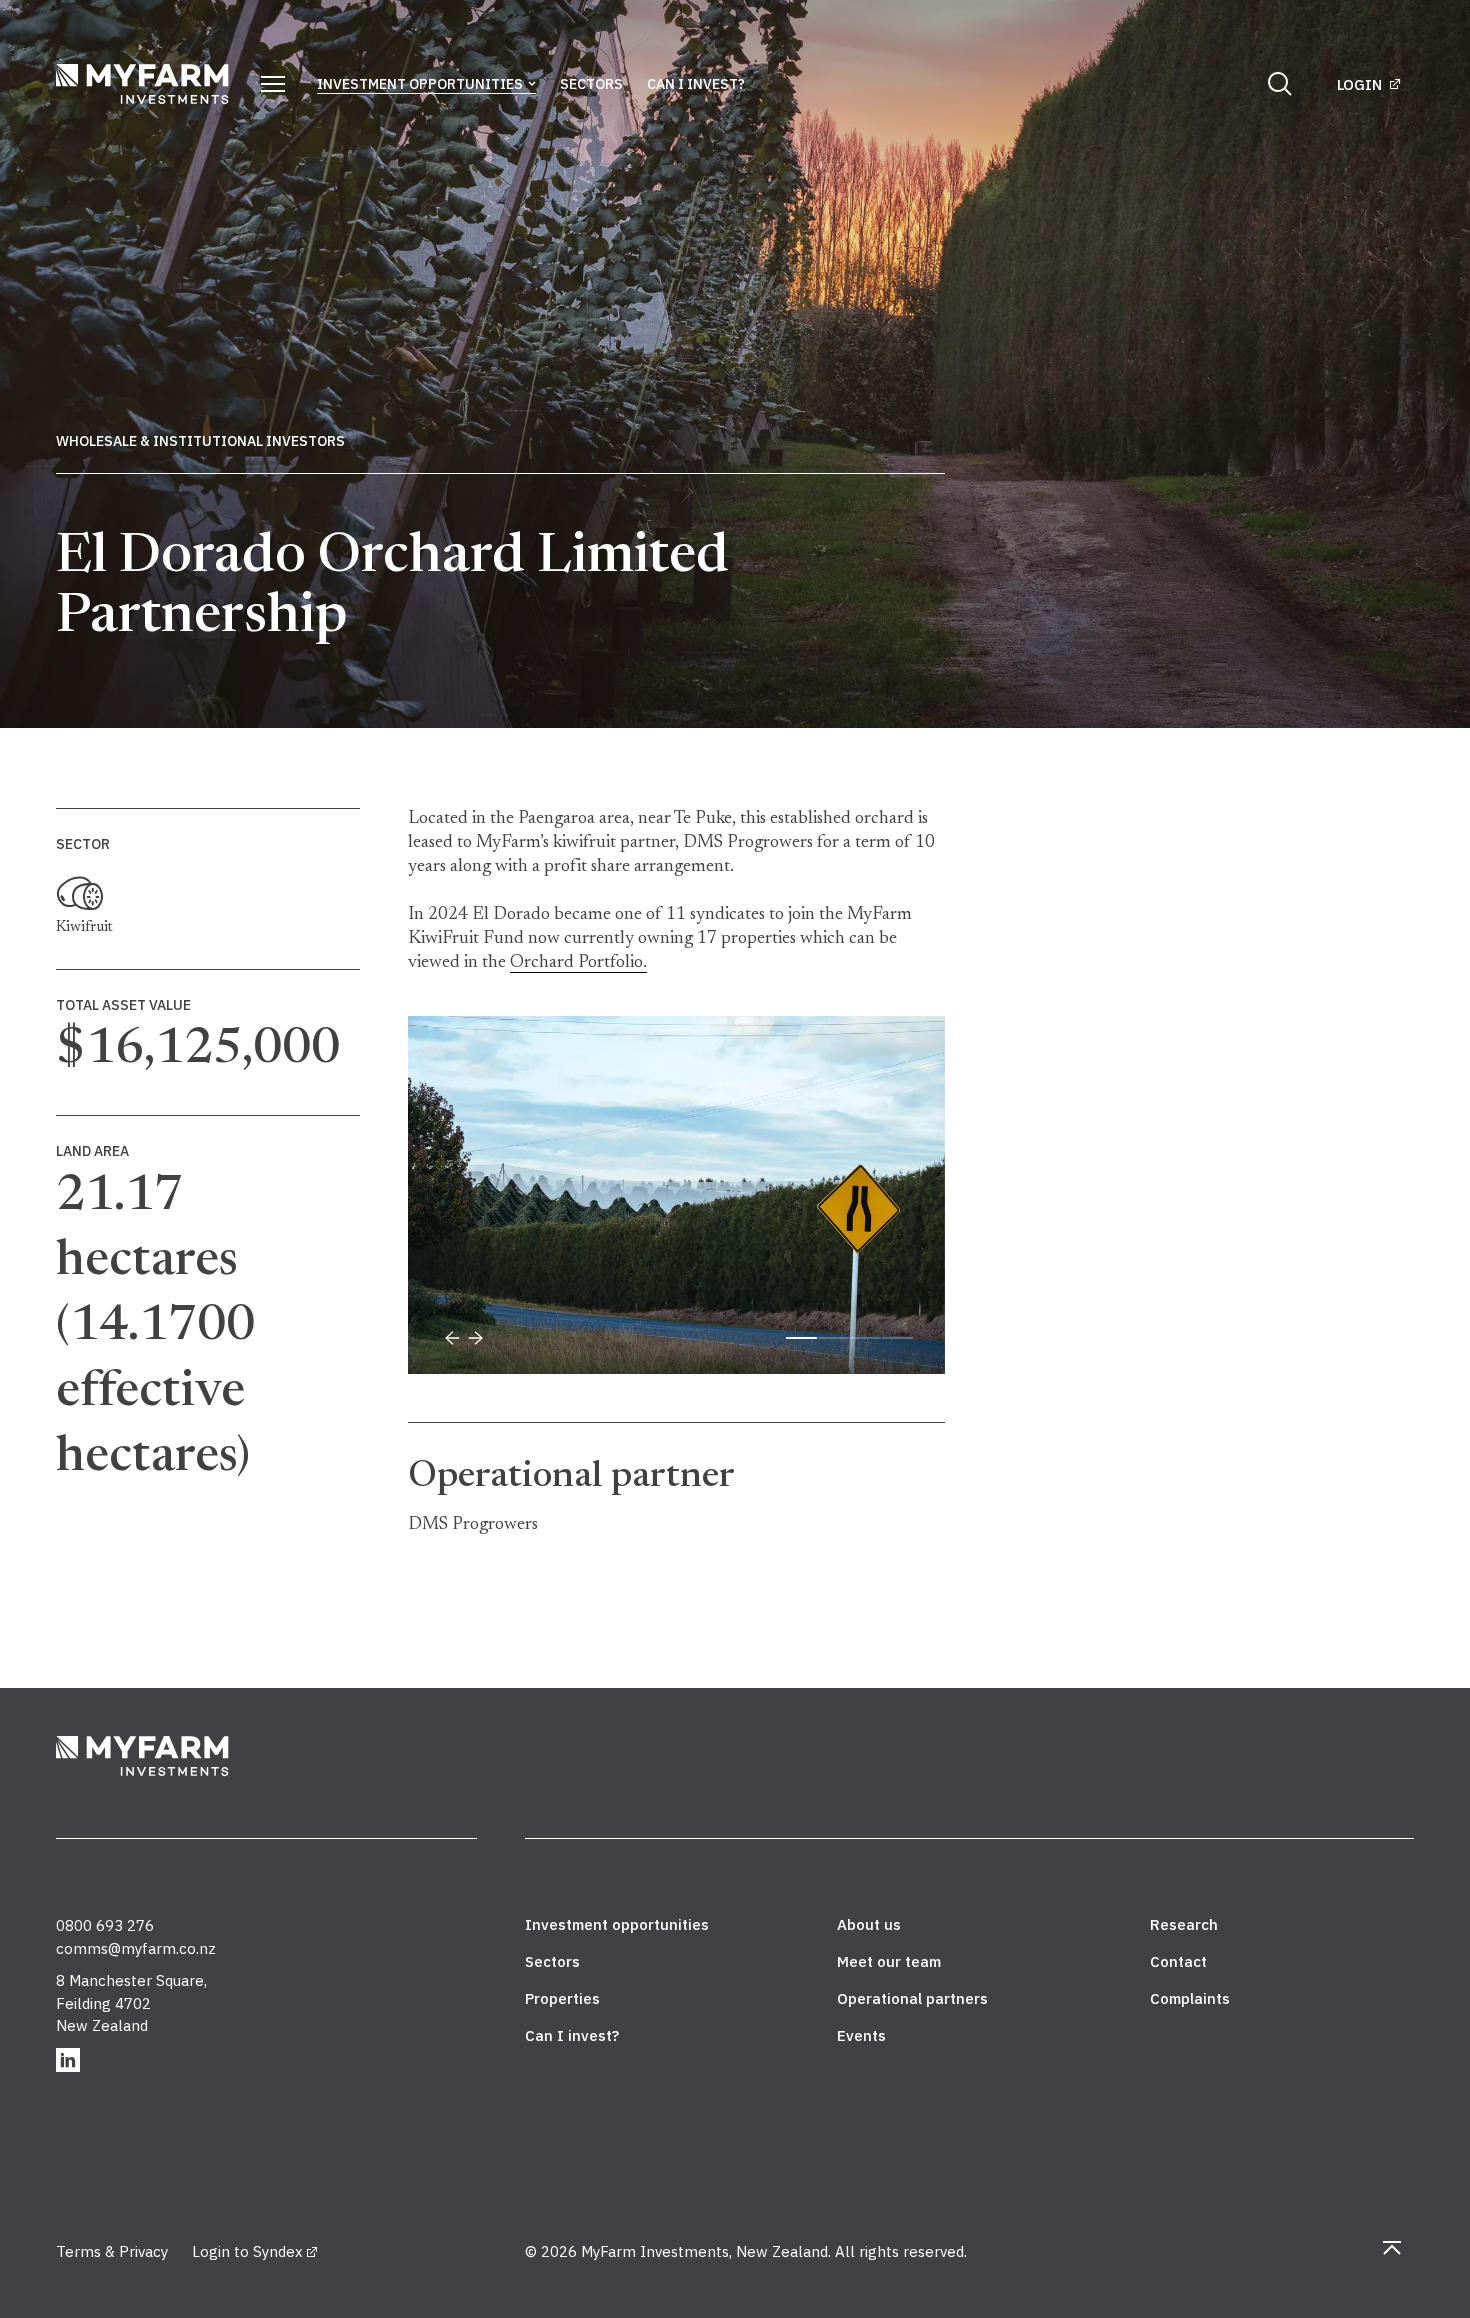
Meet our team (889, 1961)
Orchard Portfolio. (578, 963)
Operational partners (912, 1998)
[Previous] (452, 1338)
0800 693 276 (105, 1925)
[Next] (476, 1338)
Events (861, 2035)
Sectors (591, 84)
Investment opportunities (420, 84)
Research (1184, 1924)
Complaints (1190, 1998)
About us (869, 1924)
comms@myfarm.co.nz (136, 1948)
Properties (562, 1998)
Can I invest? (696, 84)
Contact (1178, 1961)
